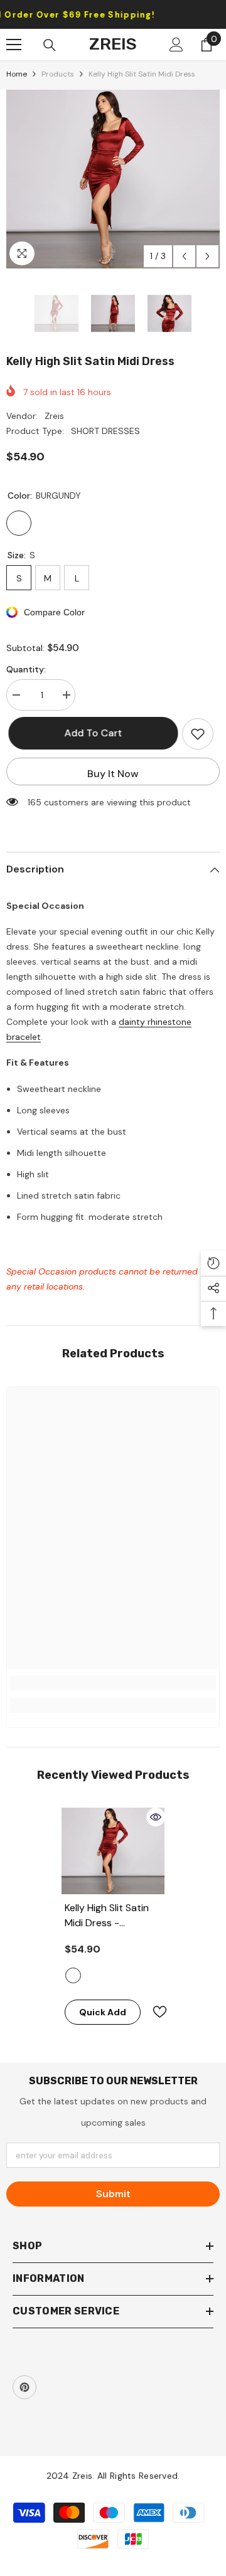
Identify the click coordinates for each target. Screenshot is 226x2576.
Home (17, 74)
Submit (113, 2194)
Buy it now (113, 774)
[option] (113, 179)
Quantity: (26, 669)
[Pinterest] (24, 2387)
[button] (184, 256)
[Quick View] (156, 1817)
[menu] (14, 45)
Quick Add (103, 2012)
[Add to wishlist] (198, 734)
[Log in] (176, 45)
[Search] (50, 45)
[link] (113, 1683)
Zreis (54, 416)
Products (58, 74)
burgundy (73, 1975)
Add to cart (91, 733)
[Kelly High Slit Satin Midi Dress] (113, 1851)
